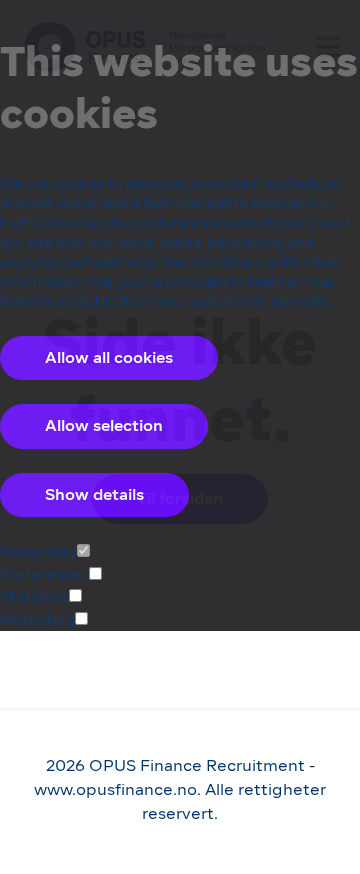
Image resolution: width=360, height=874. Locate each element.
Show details (94, 494)
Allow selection (104, 425)
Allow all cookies (109, 357)
